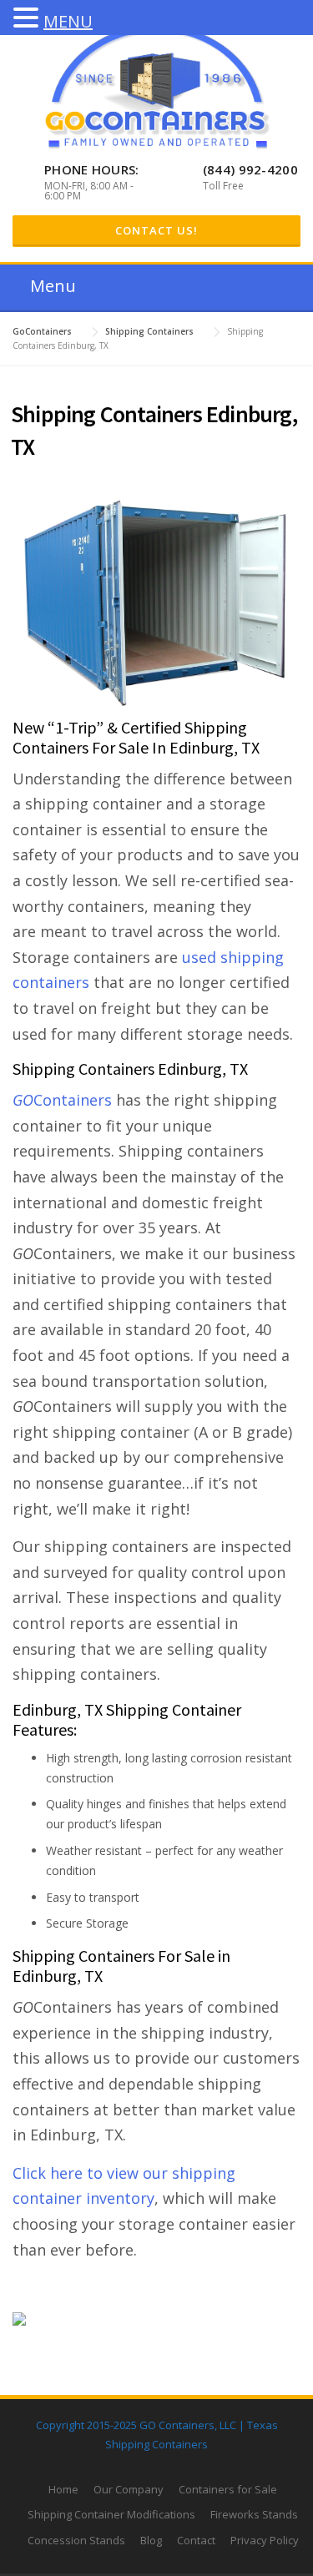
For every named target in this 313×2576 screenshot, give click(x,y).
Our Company (129, 2489)
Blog (151, 2540)
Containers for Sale (228, 2489)
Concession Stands (76, 2540)
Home (63, 2489)
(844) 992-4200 (250, 169)
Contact (196, 2540)
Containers (62, 1100)
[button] (28, 19)
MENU (68, 21)
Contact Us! (156, 230)
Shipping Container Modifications (111, 2514)
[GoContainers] (157, 86)
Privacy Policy (265, 2540)
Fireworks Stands (254, 2514)
